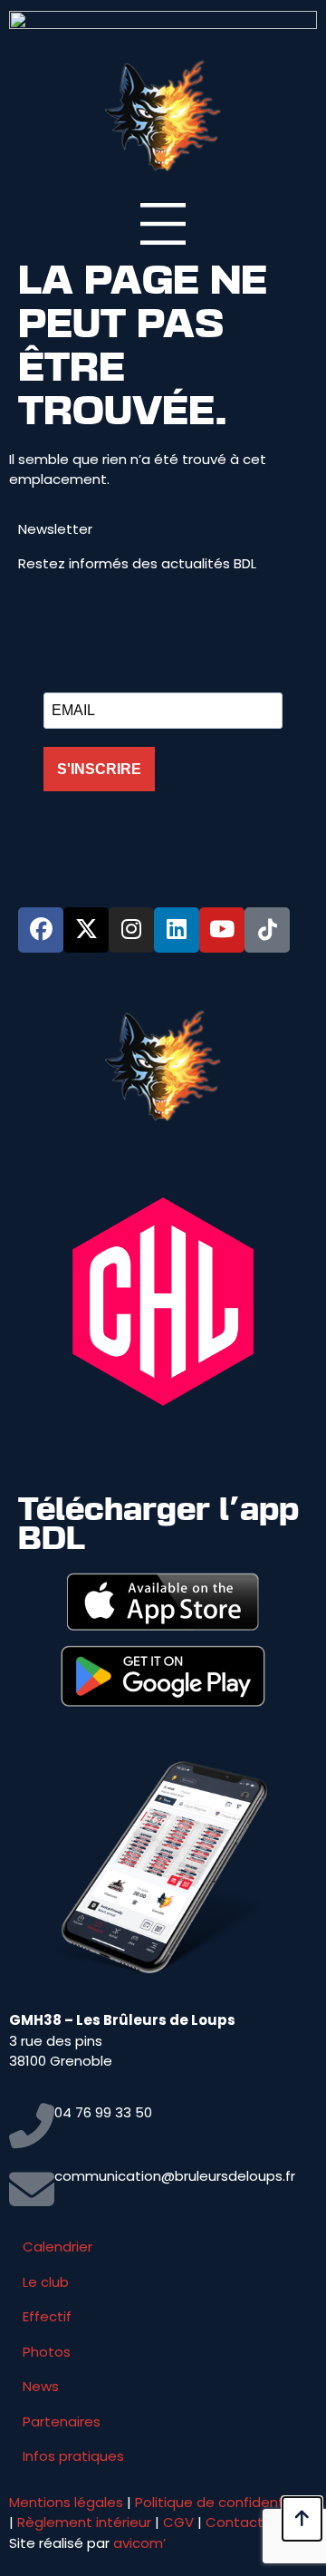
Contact (235, 2522)
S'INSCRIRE (99, 769)
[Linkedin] (177, 930)
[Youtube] (222, 930)
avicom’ (139, 2543)
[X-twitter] (86, 930)
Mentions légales (66, 2502)
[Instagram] (131, 930)
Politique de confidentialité (226, 2502)
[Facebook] (41, 930)
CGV (178, 2522)
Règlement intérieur (84, 2522)
